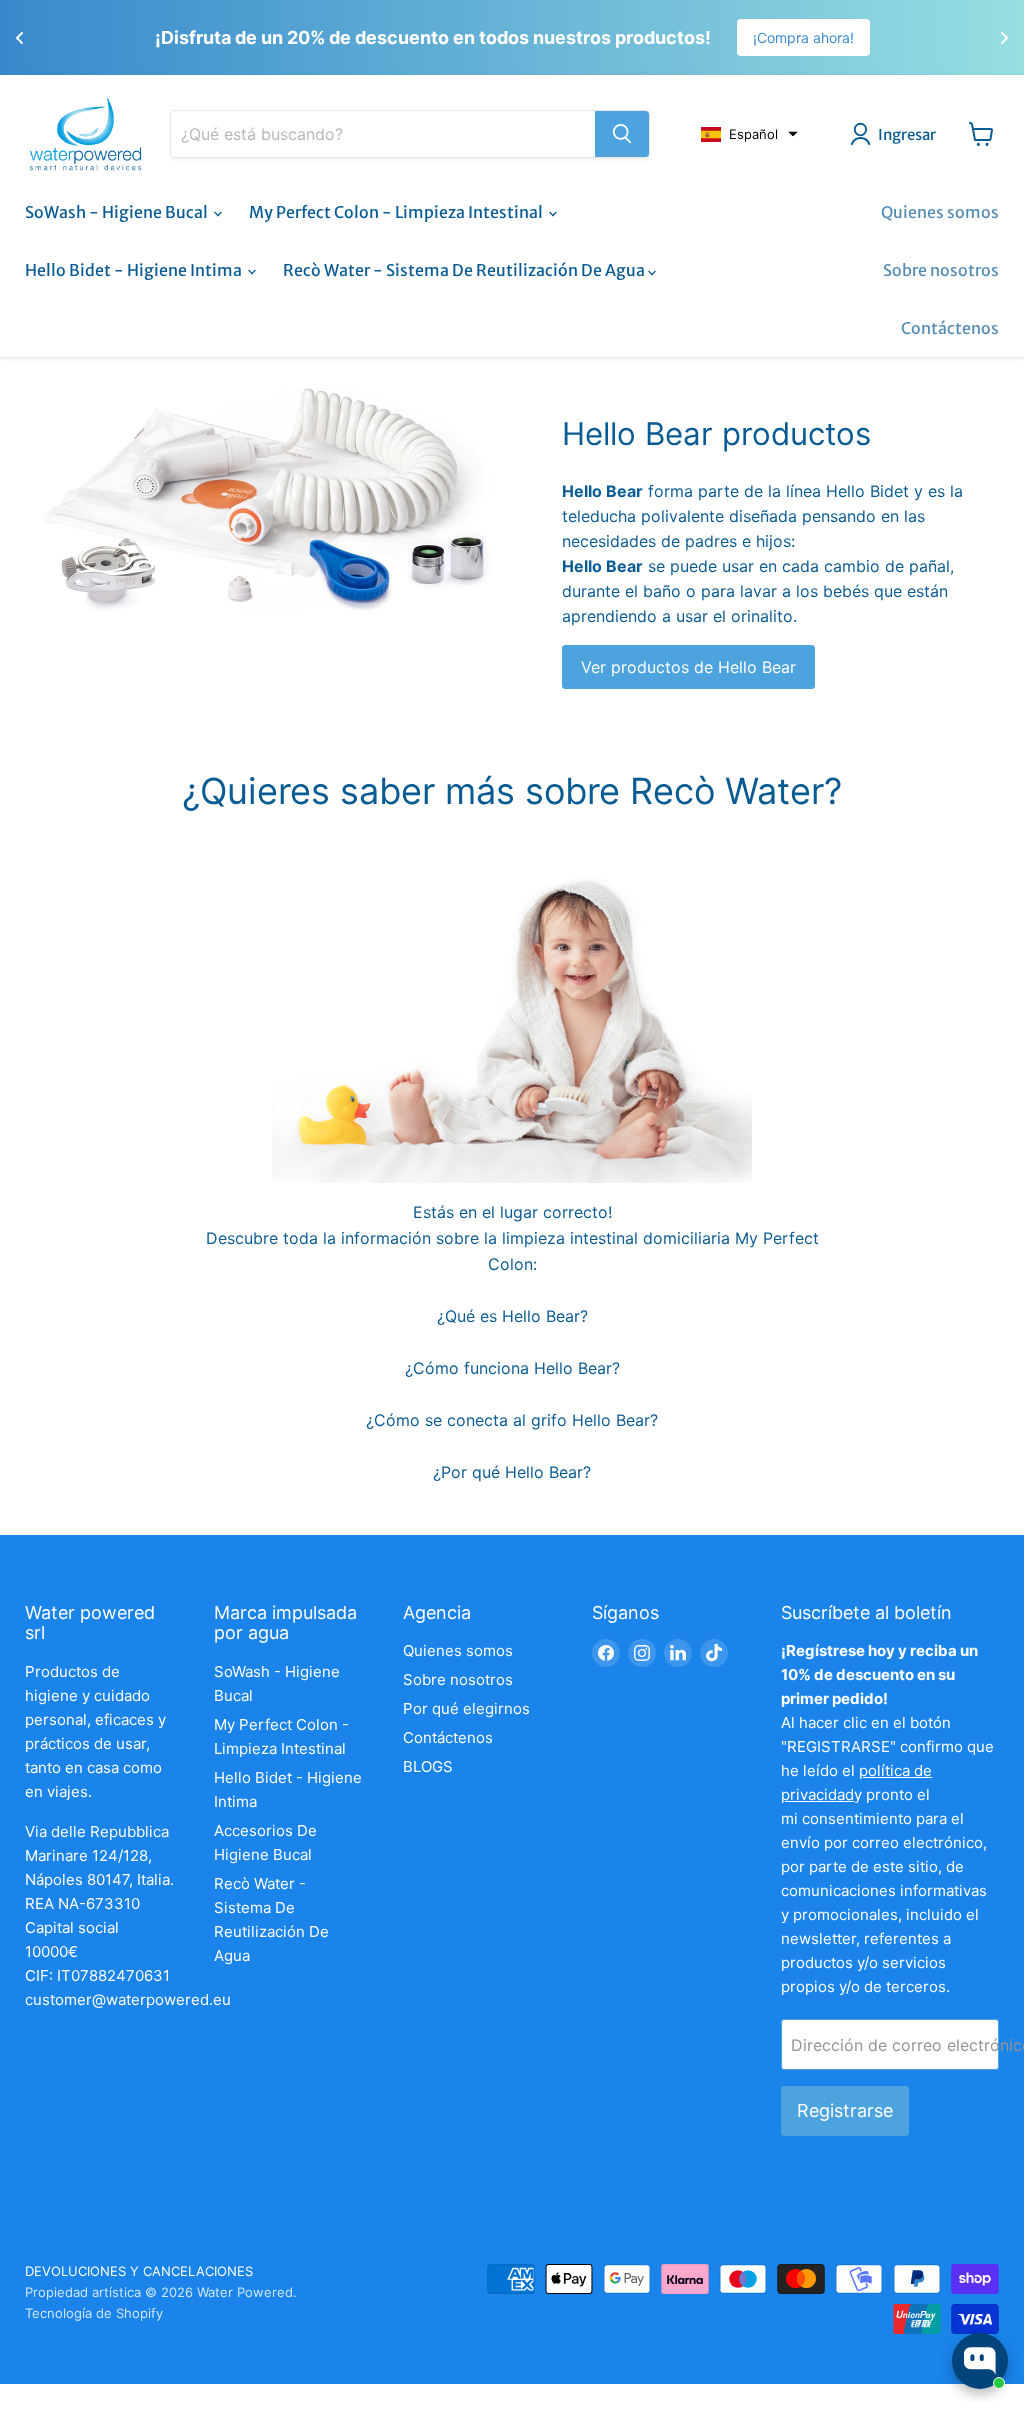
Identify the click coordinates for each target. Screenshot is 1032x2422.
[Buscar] (622, 134)
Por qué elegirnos (466, 1708)
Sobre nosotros (941, 270)
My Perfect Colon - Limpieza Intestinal (397, 212)
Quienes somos (940, 212)
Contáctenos (950, 328)
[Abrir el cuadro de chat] (980, 2361)
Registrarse (845, 2110)
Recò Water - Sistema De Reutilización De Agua (465, 270)
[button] (749, 134)
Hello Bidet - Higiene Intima (135, 270)
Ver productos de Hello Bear (688, 667)
